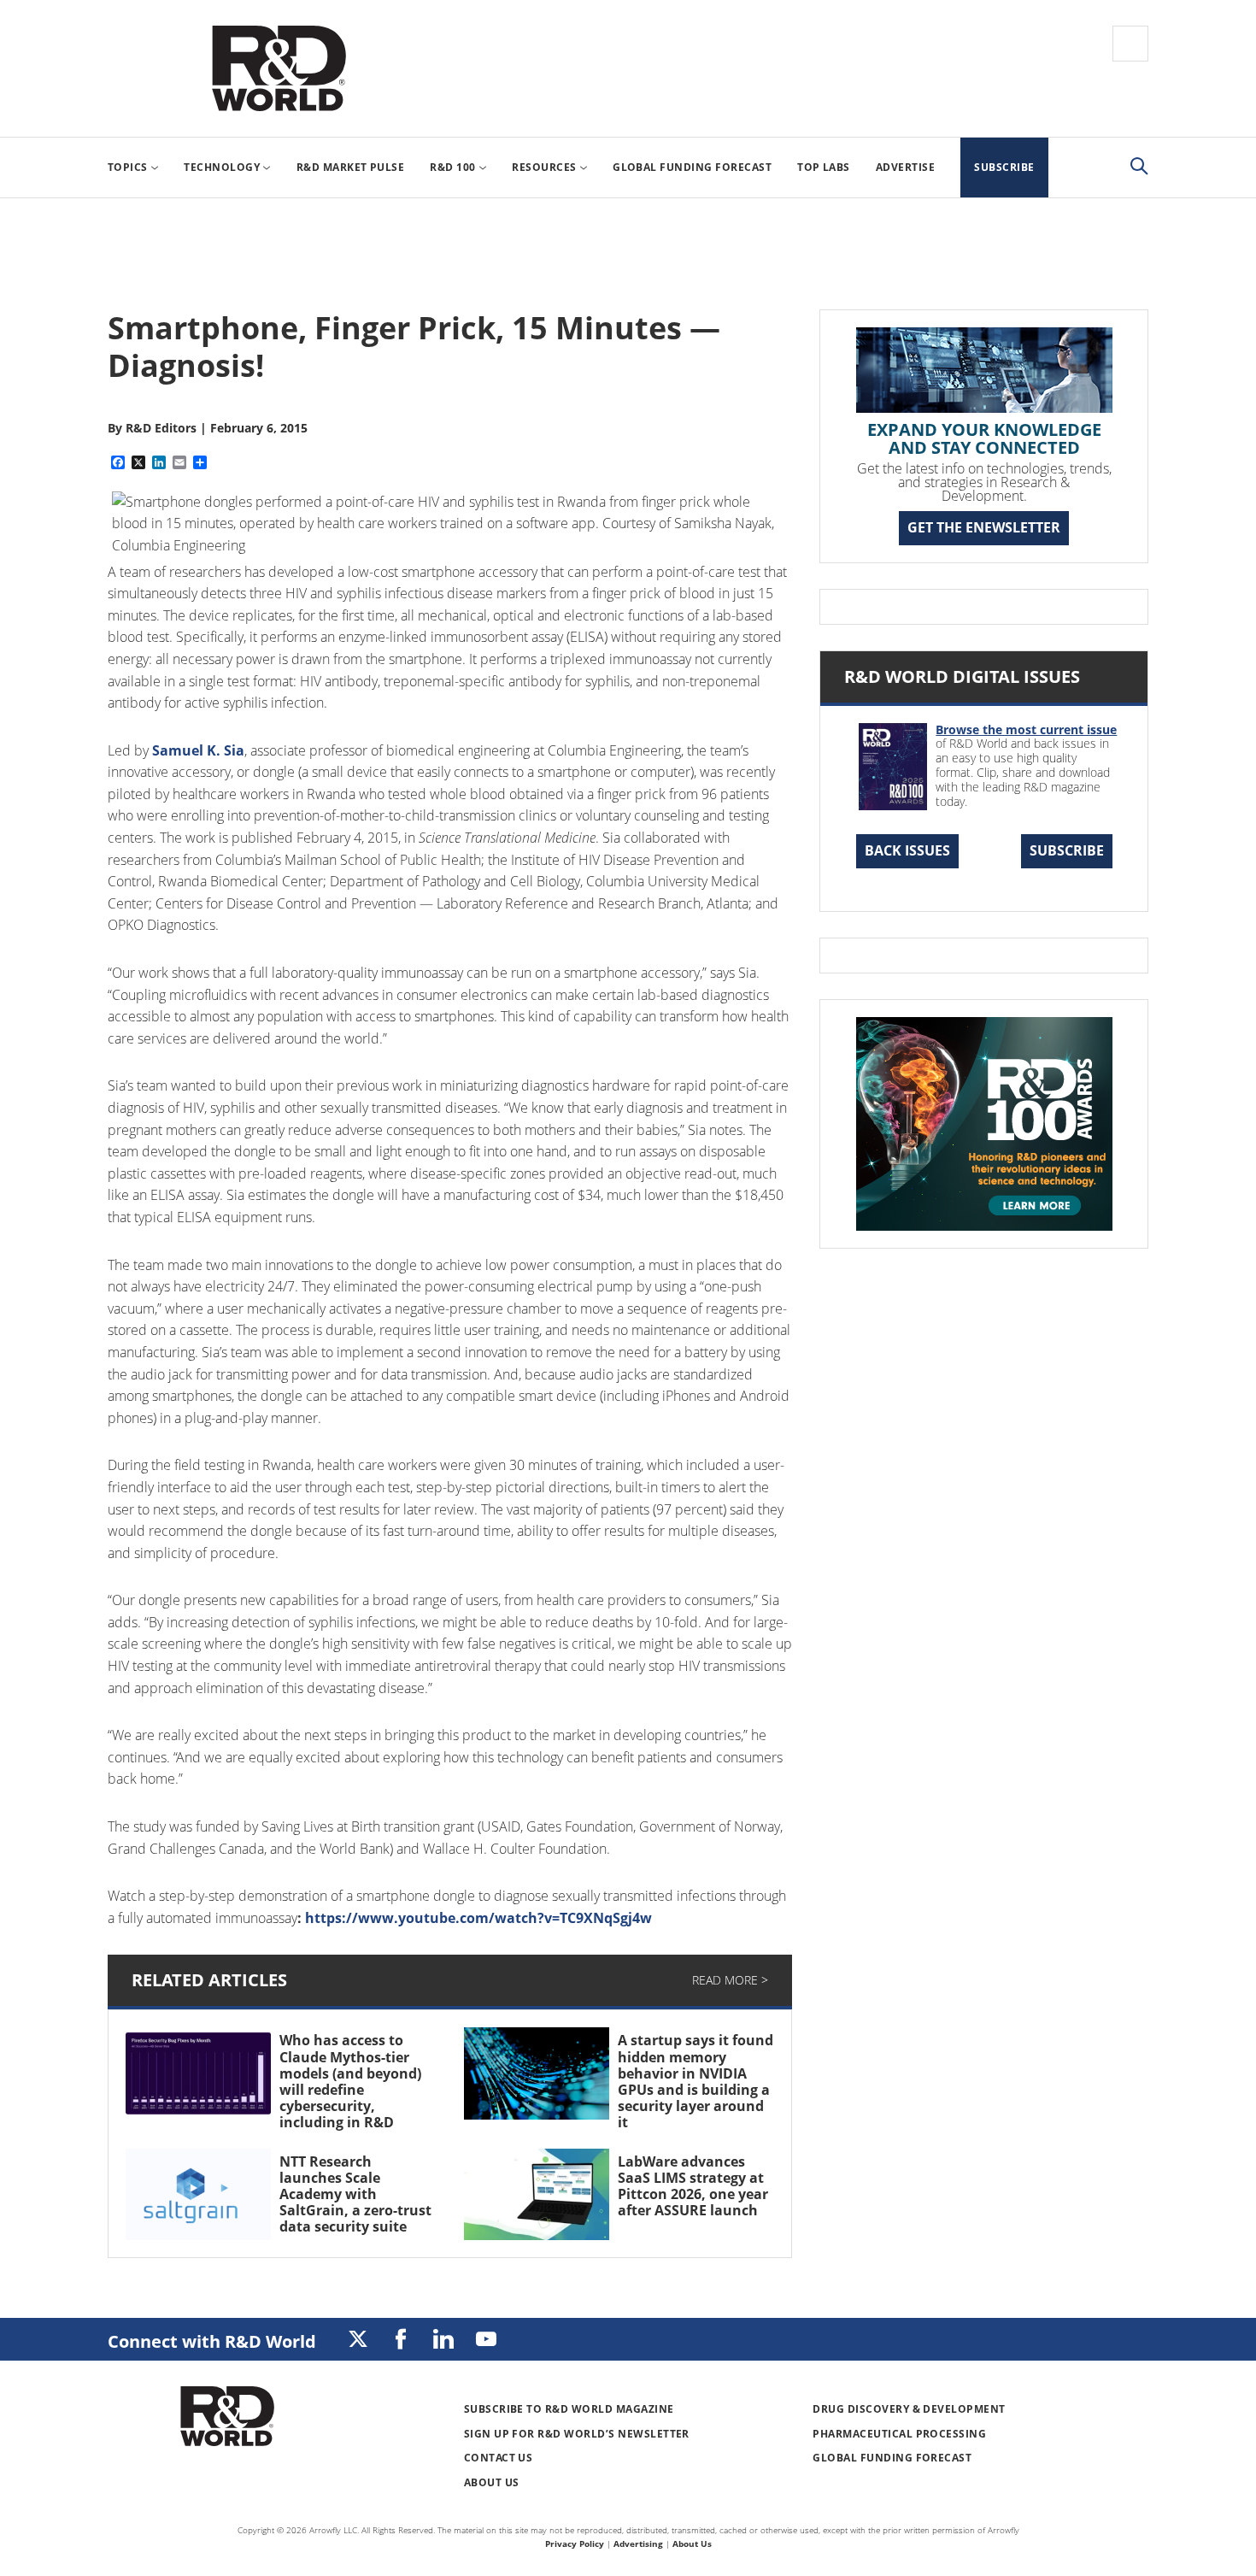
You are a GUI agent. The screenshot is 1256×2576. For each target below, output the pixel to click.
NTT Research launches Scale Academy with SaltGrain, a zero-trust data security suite (355, 2194)
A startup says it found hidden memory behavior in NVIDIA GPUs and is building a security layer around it (695, 2081)
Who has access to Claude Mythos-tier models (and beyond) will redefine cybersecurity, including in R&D (350, 2081)
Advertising (638, 2544)
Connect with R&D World (212, 2341)
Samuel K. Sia (198, 750)
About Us (492, 2482)
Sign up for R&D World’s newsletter (577, 2434)
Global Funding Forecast (892, 2458)
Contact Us (499, 2458)
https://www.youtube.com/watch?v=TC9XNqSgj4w (478, 1918)
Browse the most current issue (1026, 729)
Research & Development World (279, 68)
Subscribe (1067, 850)
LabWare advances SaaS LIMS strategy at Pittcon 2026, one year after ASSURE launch (693, 2186)
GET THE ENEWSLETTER (984, 527)
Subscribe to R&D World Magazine (569, 2409)
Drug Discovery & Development (909, 2409)
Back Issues (907, 850)
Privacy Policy (575, 2544)
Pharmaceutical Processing (899, 2434)
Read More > (730, 1980)
